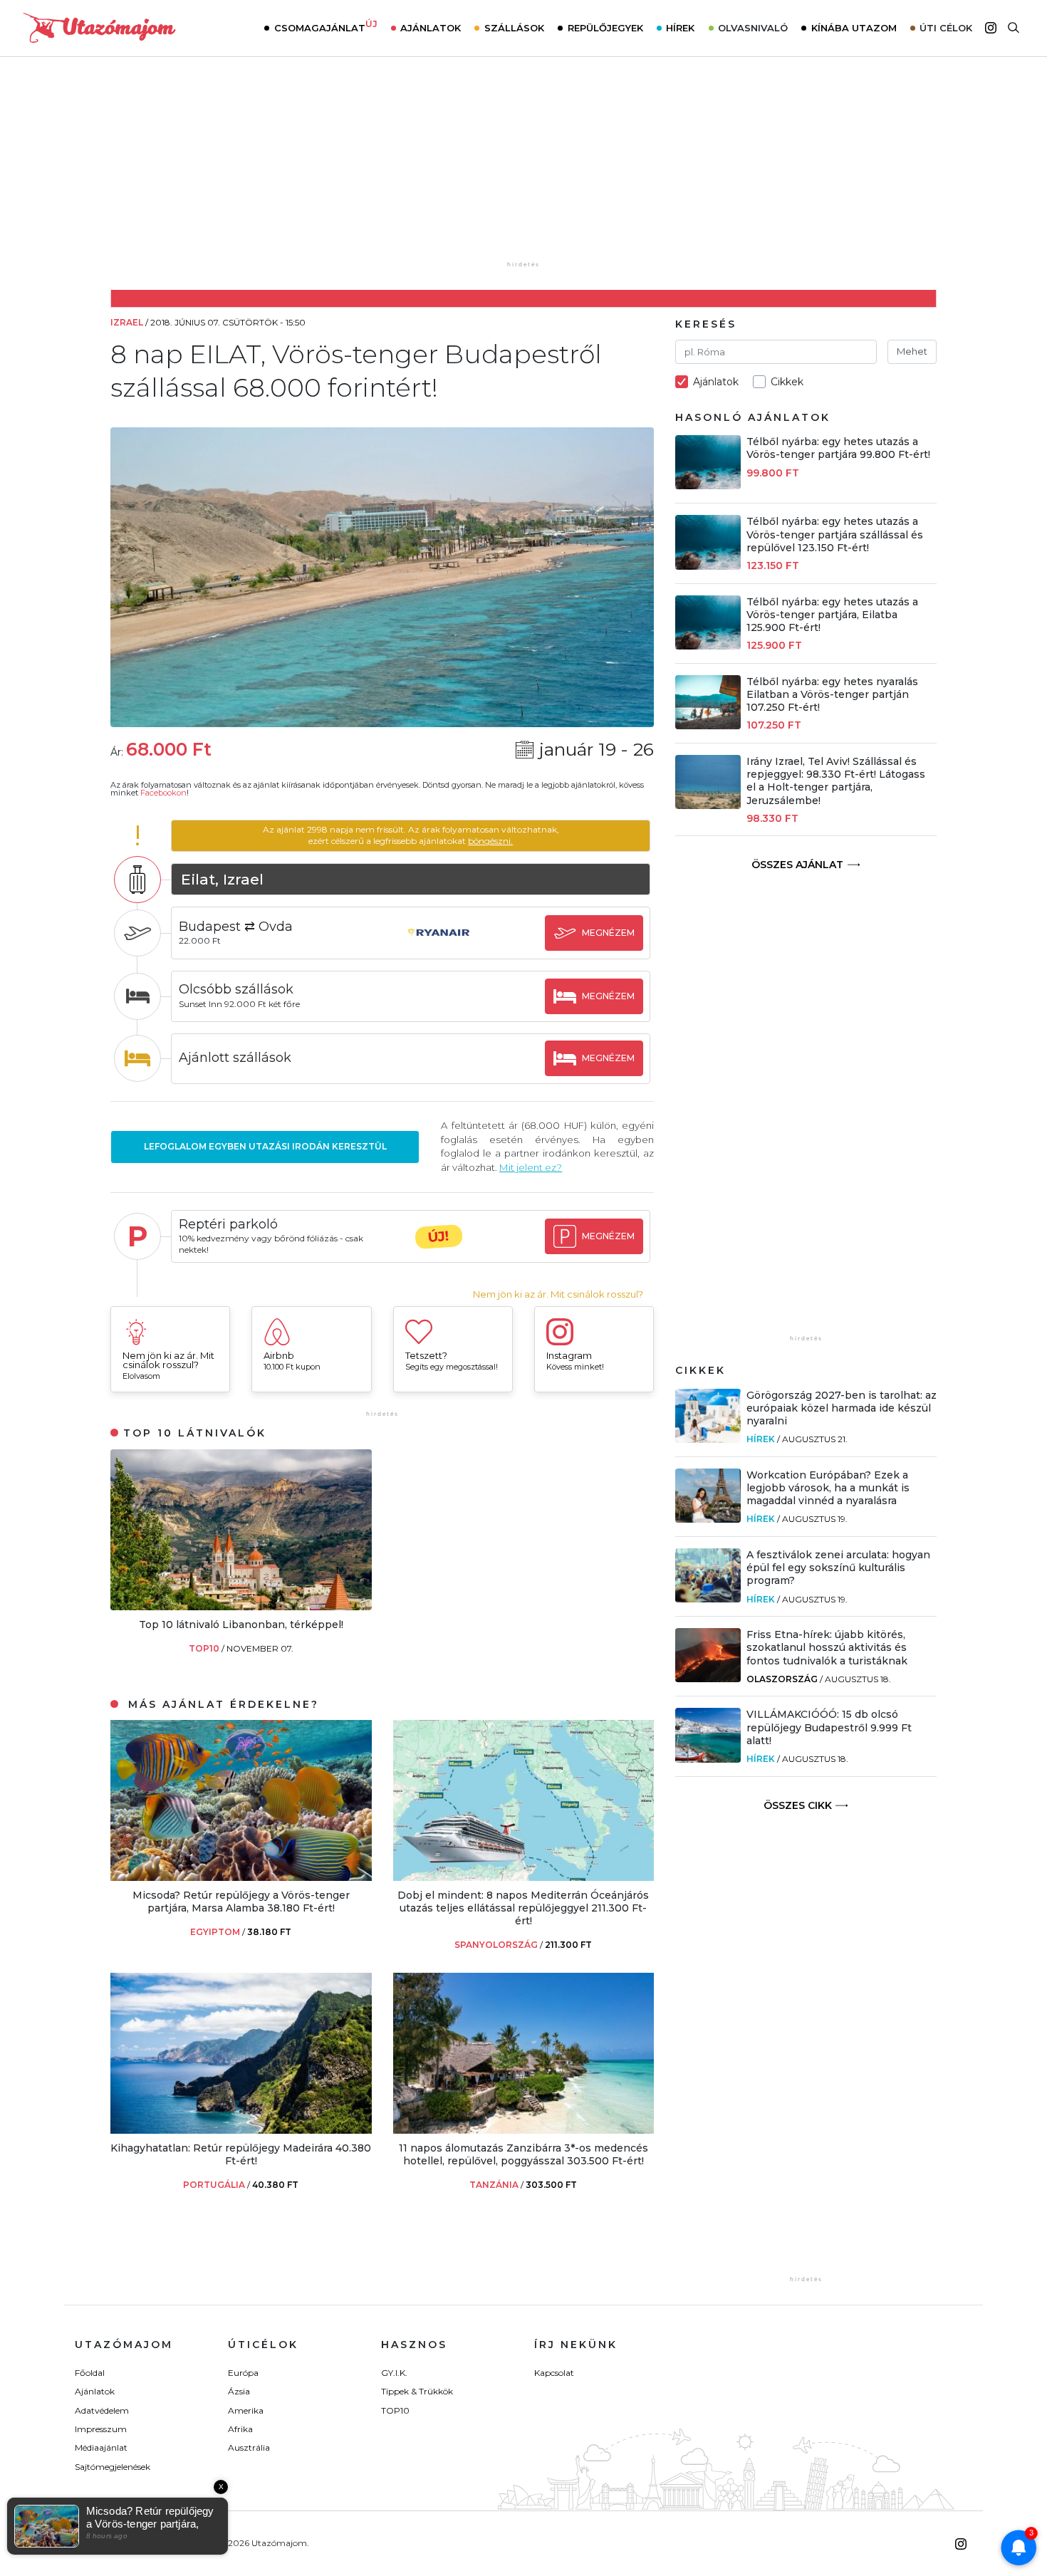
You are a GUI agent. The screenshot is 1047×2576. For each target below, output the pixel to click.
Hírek (680, 28)
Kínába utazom (854, 28)
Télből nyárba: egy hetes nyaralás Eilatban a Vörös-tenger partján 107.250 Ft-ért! (832, 694)
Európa (243, 2373)
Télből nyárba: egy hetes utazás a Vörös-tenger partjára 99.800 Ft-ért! (838, 448)
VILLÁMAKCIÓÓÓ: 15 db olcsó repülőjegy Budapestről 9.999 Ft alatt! (829, 1727)
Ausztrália (249, 2447)
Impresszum (101, 2429)
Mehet (912, 351)
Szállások (514, 28)
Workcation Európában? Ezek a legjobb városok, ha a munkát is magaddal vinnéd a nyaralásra (828, 1488)
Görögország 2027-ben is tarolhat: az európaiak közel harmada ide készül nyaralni (842, 1408)
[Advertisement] (523, 169)
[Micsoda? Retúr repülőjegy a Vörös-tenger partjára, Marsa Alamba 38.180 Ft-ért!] (241, 1877)
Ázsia (239, 2391)
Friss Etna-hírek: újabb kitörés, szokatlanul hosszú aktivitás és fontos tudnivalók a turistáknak (827, 1647)
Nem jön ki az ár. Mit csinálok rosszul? (558, 1294)
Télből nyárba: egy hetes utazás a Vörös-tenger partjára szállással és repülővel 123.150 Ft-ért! (835, 534)
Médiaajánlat (101, 2447)
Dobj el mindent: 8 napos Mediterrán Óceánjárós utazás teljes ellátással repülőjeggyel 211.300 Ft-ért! (523, 1908)
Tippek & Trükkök (417, 2391)
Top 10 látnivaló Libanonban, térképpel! (241, 1625)
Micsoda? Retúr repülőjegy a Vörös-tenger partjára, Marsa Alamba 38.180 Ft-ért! (241, 1902)
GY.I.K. (394, 2373)
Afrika (240, 2429)
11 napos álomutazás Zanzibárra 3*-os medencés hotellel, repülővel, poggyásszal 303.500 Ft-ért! (523, 2154)
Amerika (246, 2410)
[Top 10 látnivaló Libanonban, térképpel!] (241, 1606)
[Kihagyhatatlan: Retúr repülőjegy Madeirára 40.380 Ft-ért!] (241, 2130)
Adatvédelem (102, 2410)
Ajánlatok (431, 28)
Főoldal (90, 2373)
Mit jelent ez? (531, 1167)
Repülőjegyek (605, 28)
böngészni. (490, 841)
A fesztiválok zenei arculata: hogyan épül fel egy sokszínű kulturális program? (838, 1568)
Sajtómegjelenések (113, 2467)
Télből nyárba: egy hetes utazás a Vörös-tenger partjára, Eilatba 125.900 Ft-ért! (832, 615)
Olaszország (782, 1679)
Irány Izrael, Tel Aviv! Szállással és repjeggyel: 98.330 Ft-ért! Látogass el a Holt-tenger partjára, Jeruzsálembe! (836, 781)
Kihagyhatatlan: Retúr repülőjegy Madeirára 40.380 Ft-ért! (241, 2154)
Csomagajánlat (326, 26)
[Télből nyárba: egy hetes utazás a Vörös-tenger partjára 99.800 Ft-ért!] (708, 485)
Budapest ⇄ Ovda (236, 927)
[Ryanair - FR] (439, 946)
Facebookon (163, 793)
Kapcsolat (554, 2373)
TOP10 (205, 1648)
